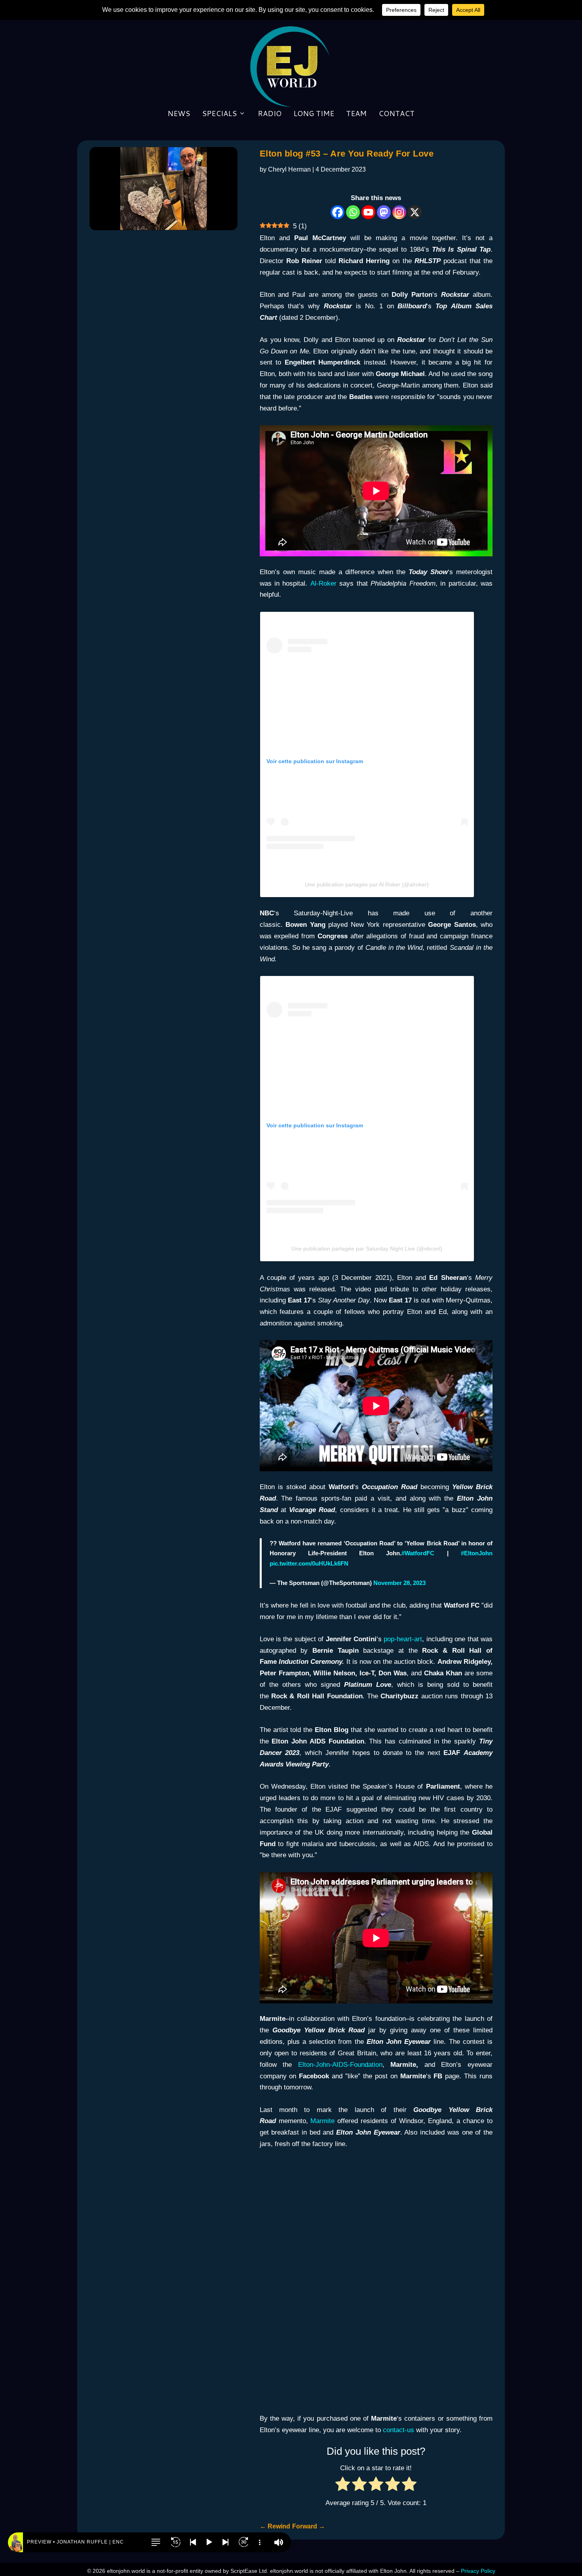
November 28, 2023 (399, 1583)
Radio (270, 114)
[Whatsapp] (353, 212)
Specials (219, 114)
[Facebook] (338, 212)
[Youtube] (368, 212)
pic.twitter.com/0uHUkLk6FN (309, 1563)
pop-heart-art (403, 1639)
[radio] (343, 2486)
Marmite (322, 2121)
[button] (156, 2542)
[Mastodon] (384, 212)
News (179, 114)
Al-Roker (323, 583)
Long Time (314, 114)
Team (356, 114)
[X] (415, 212)
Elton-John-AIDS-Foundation (340, 2065)
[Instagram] (399, 212)
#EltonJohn (477, 1553)
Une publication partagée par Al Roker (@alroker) (367, 884)
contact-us (398, 2430)
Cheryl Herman (289, 169)
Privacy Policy (478, 2571)
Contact (397, 114)
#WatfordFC (418, 1553)
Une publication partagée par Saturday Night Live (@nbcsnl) (367, 1249)
